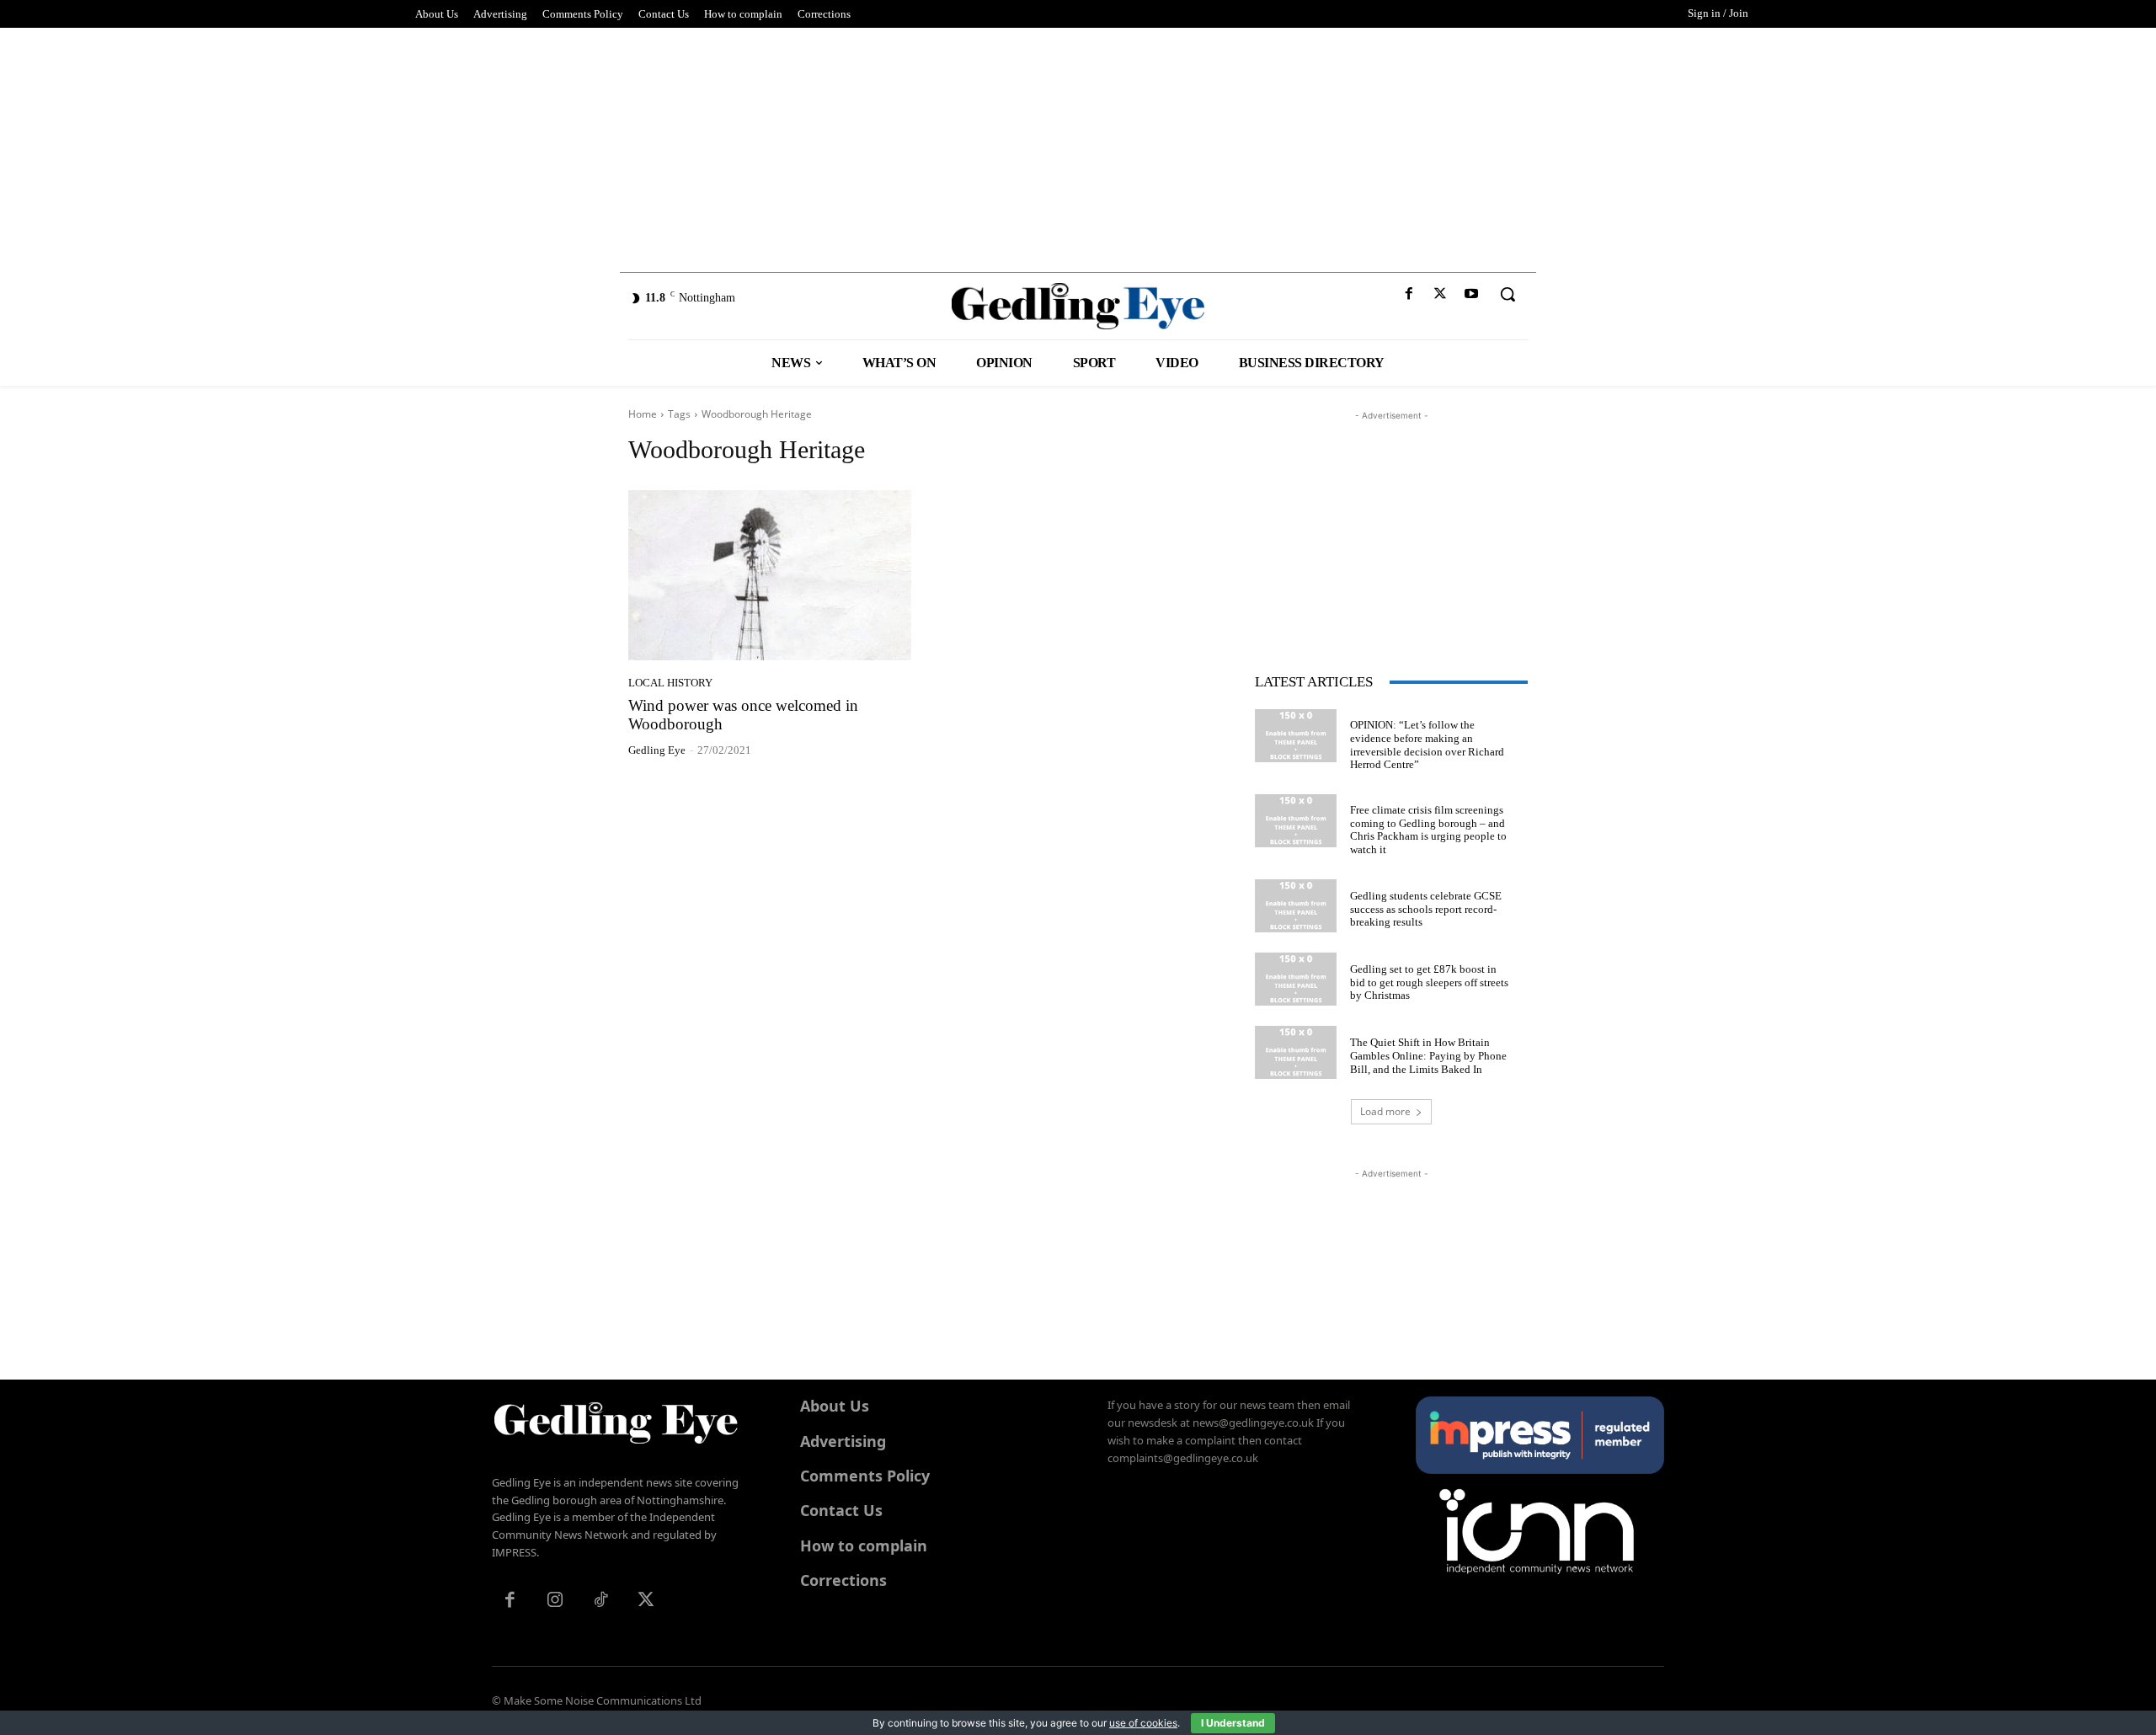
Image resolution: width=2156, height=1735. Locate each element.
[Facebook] (1409, 294)
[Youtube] (1472, 294)
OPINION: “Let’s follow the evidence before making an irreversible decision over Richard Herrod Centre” (1427, 745)
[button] (1508, 294)
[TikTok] (600, 1601)
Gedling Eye (657, 750)
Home (643, 414)
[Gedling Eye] (1078, 306)
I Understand (1233, 1723)
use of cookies (1143, 1723)
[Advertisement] (1078, 146)
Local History (670, 683)
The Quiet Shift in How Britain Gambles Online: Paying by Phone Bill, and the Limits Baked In (1428, 1055)
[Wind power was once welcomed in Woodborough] (770, 575)
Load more (1385, 1111)
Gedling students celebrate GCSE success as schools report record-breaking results (1426, 909)
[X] (1441, 294)
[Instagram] (555, 1601)
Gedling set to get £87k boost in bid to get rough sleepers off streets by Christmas (1429, 982)
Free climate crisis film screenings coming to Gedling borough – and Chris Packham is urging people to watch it (1428, 830)
